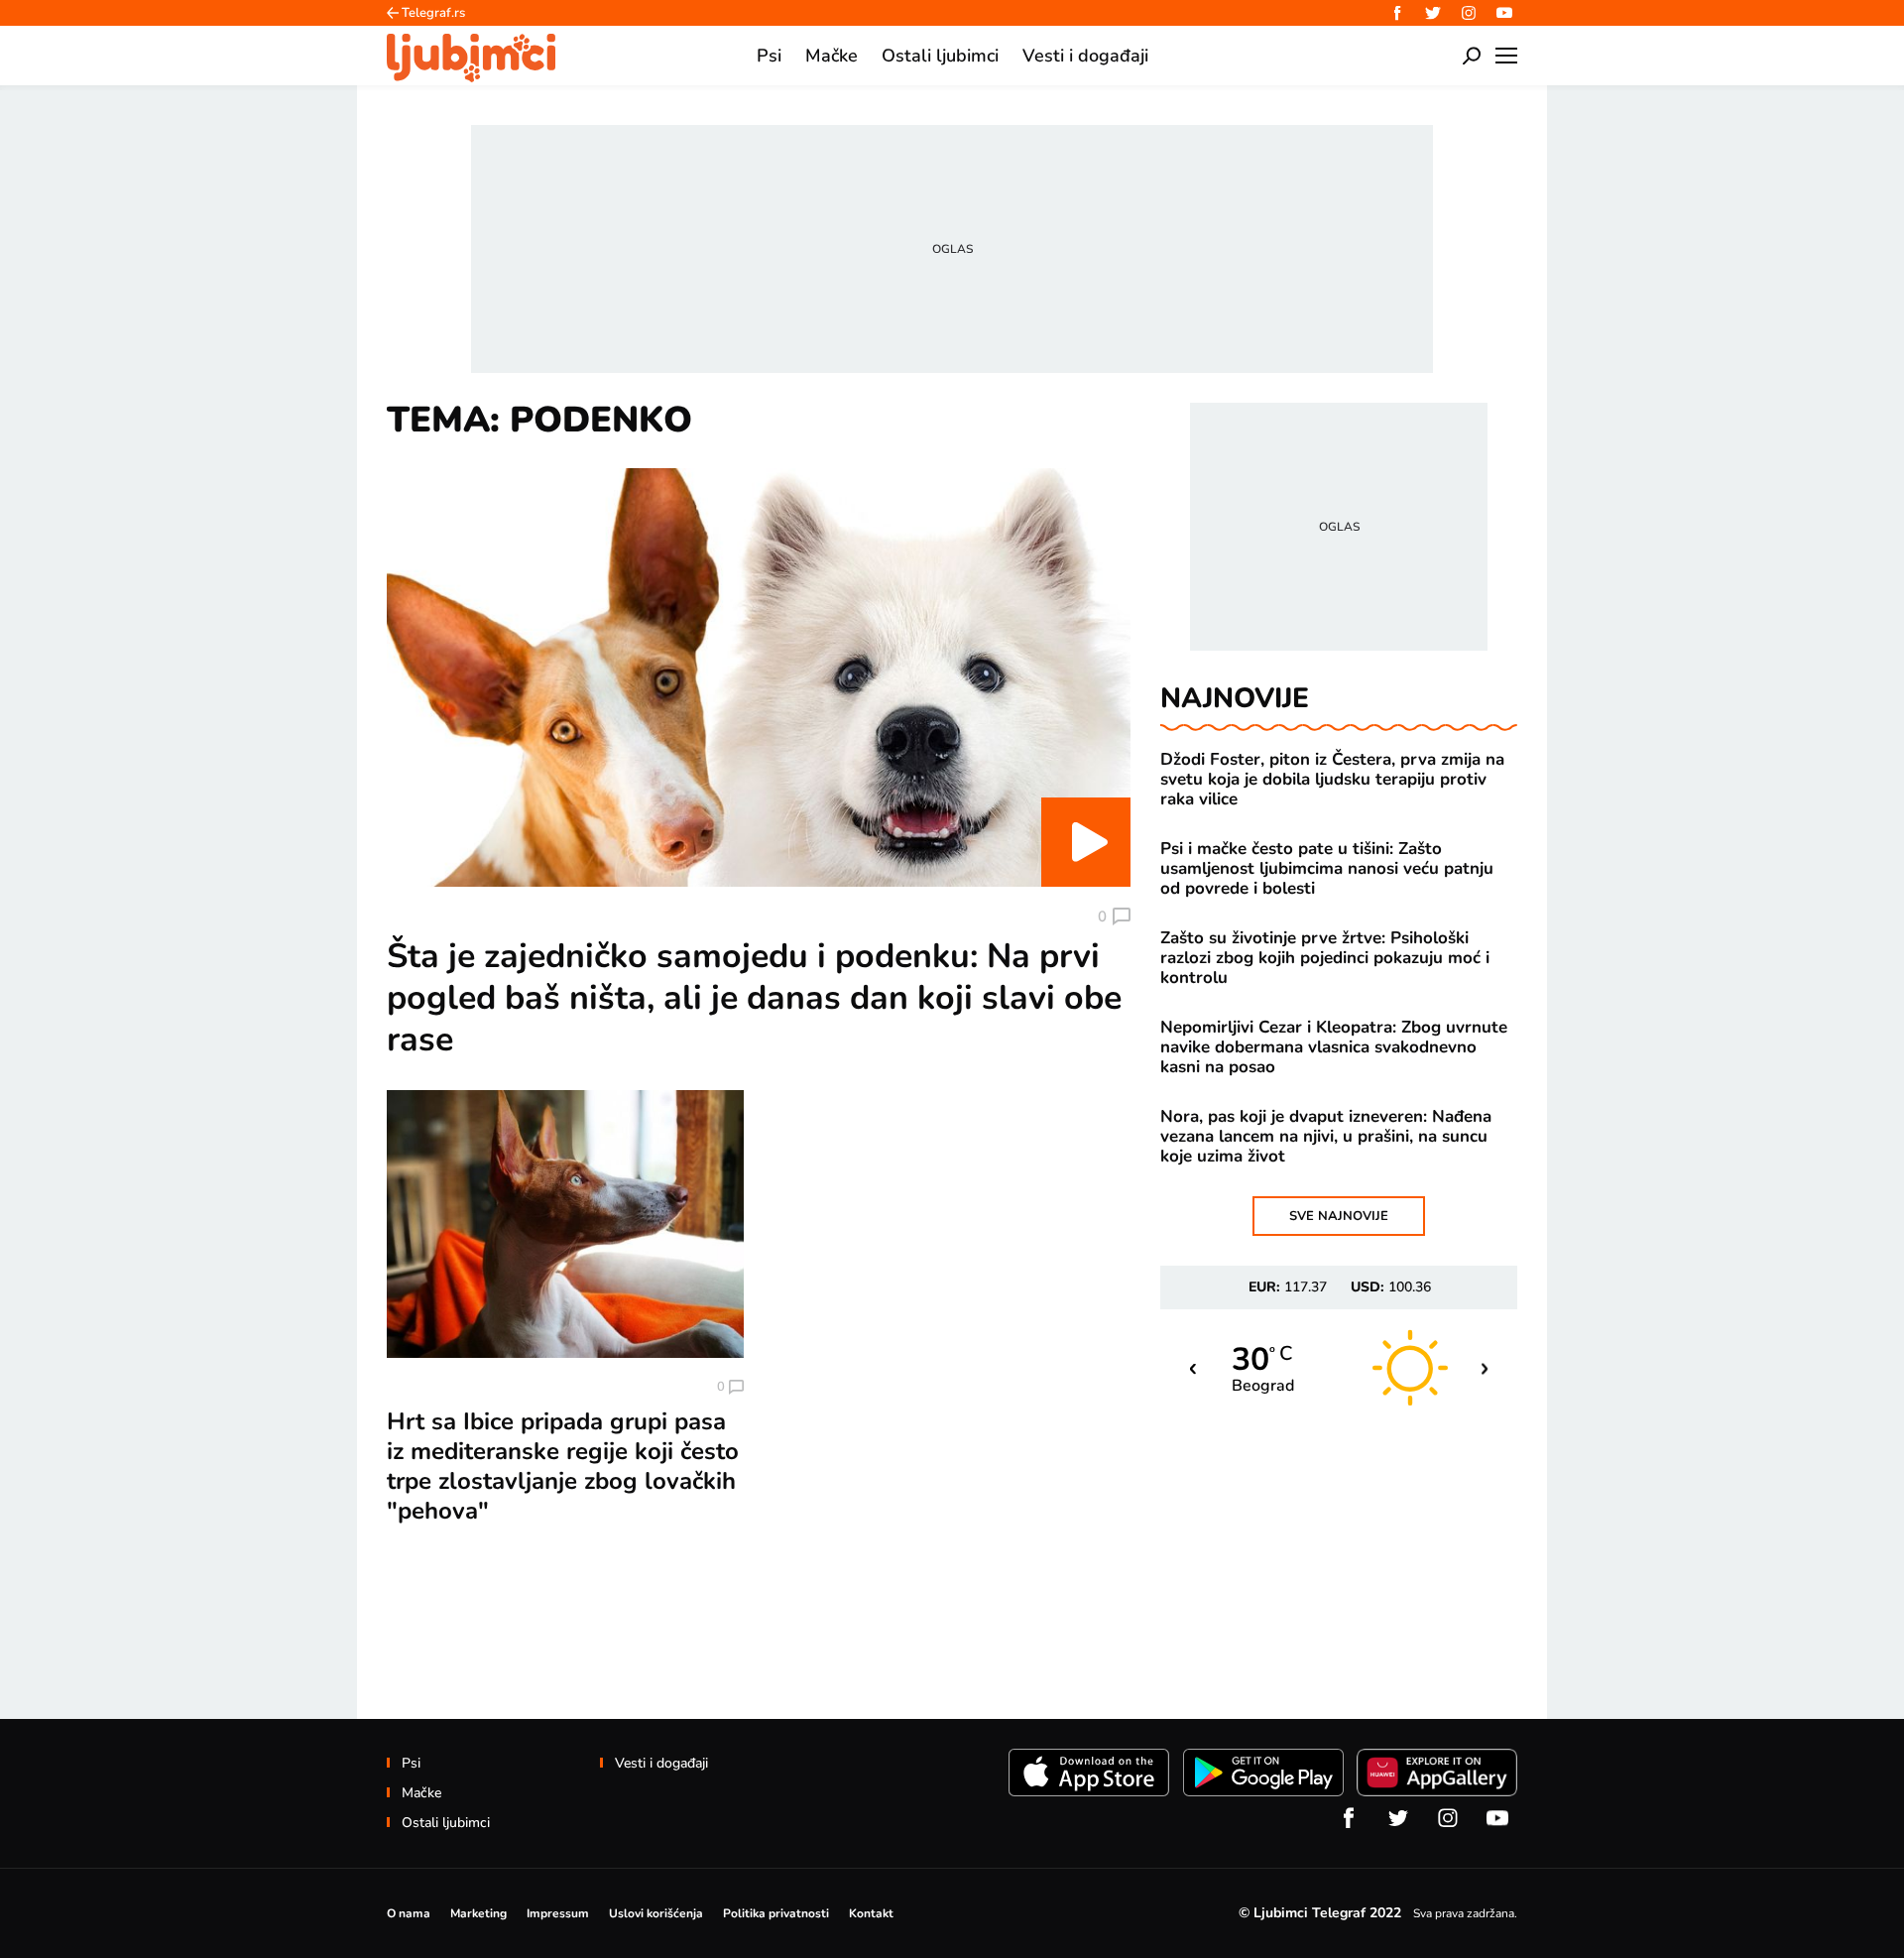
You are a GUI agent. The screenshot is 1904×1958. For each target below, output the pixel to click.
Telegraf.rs (433, 13)
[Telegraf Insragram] (1469, 13)
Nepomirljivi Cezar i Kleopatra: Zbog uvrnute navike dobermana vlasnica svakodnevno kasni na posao (1334, 1047)
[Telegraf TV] (1504, 13)
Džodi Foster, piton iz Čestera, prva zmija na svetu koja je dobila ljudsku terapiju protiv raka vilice (1332, 780)
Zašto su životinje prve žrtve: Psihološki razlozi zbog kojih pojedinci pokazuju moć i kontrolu (1325, 958)
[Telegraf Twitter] (1433, 13)
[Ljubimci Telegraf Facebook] (1397, 13)
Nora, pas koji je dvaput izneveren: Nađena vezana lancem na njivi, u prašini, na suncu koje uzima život (1326, 1137)
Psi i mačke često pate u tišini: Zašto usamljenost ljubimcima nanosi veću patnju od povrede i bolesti (1327, 869)
